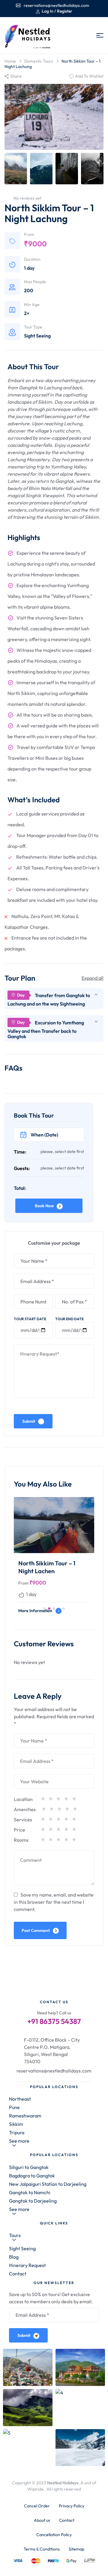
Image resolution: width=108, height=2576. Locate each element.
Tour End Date (69, 1319)
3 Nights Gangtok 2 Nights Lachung (45, 1567)
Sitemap (76, 2549)
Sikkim (16, 2124)
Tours (15, 2235)
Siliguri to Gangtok (29, 2167)
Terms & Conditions (42, 2549)
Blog (14, 2257)
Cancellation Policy (54, 2535)
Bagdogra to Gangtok (32, 2176)
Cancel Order (37, 2506)
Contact (18, 2274)
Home (10, 61)
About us (42, 2520)
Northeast (20, 2099)
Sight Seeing (37, 336)
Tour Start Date (30, 1319)
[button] (44, 1609)
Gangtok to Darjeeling (33, 2201)
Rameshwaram (25, 2116)
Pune (14, 2107)
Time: (20, 1152)
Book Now (44, 1206)
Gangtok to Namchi (30, 2192)
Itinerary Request (27, 2265)
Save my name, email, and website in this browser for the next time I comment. (54, 1902)
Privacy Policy (72, 2506)
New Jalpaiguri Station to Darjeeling (48, 2184)
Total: (20, 1188)
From (23, 1583)
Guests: (22, 1168)
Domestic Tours (39, 61)
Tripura (17, 2132)
